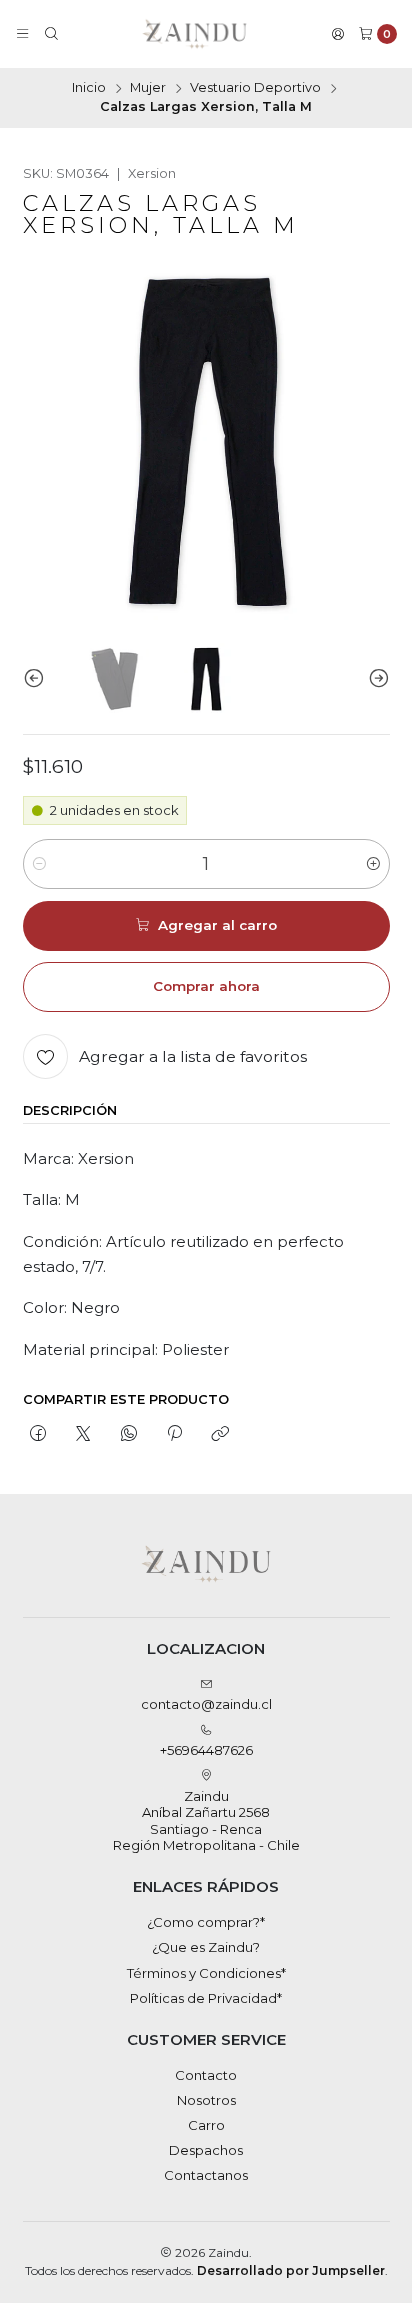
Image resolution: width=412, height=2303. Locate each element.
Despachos (206, 2150)
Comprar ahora (206, 986)
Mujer (148, 88)
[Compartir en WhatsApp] (128, 1435)
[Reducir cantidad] (39, 864)
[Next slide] (375, 678)
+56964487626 (206, 1750)
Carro (206, 2125)
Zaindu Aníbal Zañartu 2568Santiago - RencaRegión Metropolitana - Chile (206, 1820)
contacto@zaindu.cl (206, 1704)
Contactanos (206, 2175)
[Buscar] (51, 34)
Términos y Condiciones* (206, 1973)
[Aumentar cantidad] (373, 864)
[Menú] (22, 34)
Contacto (206, 2075)
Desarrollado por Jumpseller (291, 2270)
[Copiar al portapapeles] (220, 1435)
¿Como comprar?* (206, 1922)
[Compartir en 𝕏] (83, 1435)
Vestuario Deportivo (255, 88)
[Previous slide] (38, 678)
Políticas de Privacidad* (206, 1998)
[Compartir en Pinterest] (174, 1435)
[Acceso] (338, 34)
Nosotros (206, 2100)
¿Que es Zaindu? (206, 1947)
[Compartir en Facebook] (38, 1435)
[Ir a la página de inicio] (194, 34)
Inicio (89, 88)
